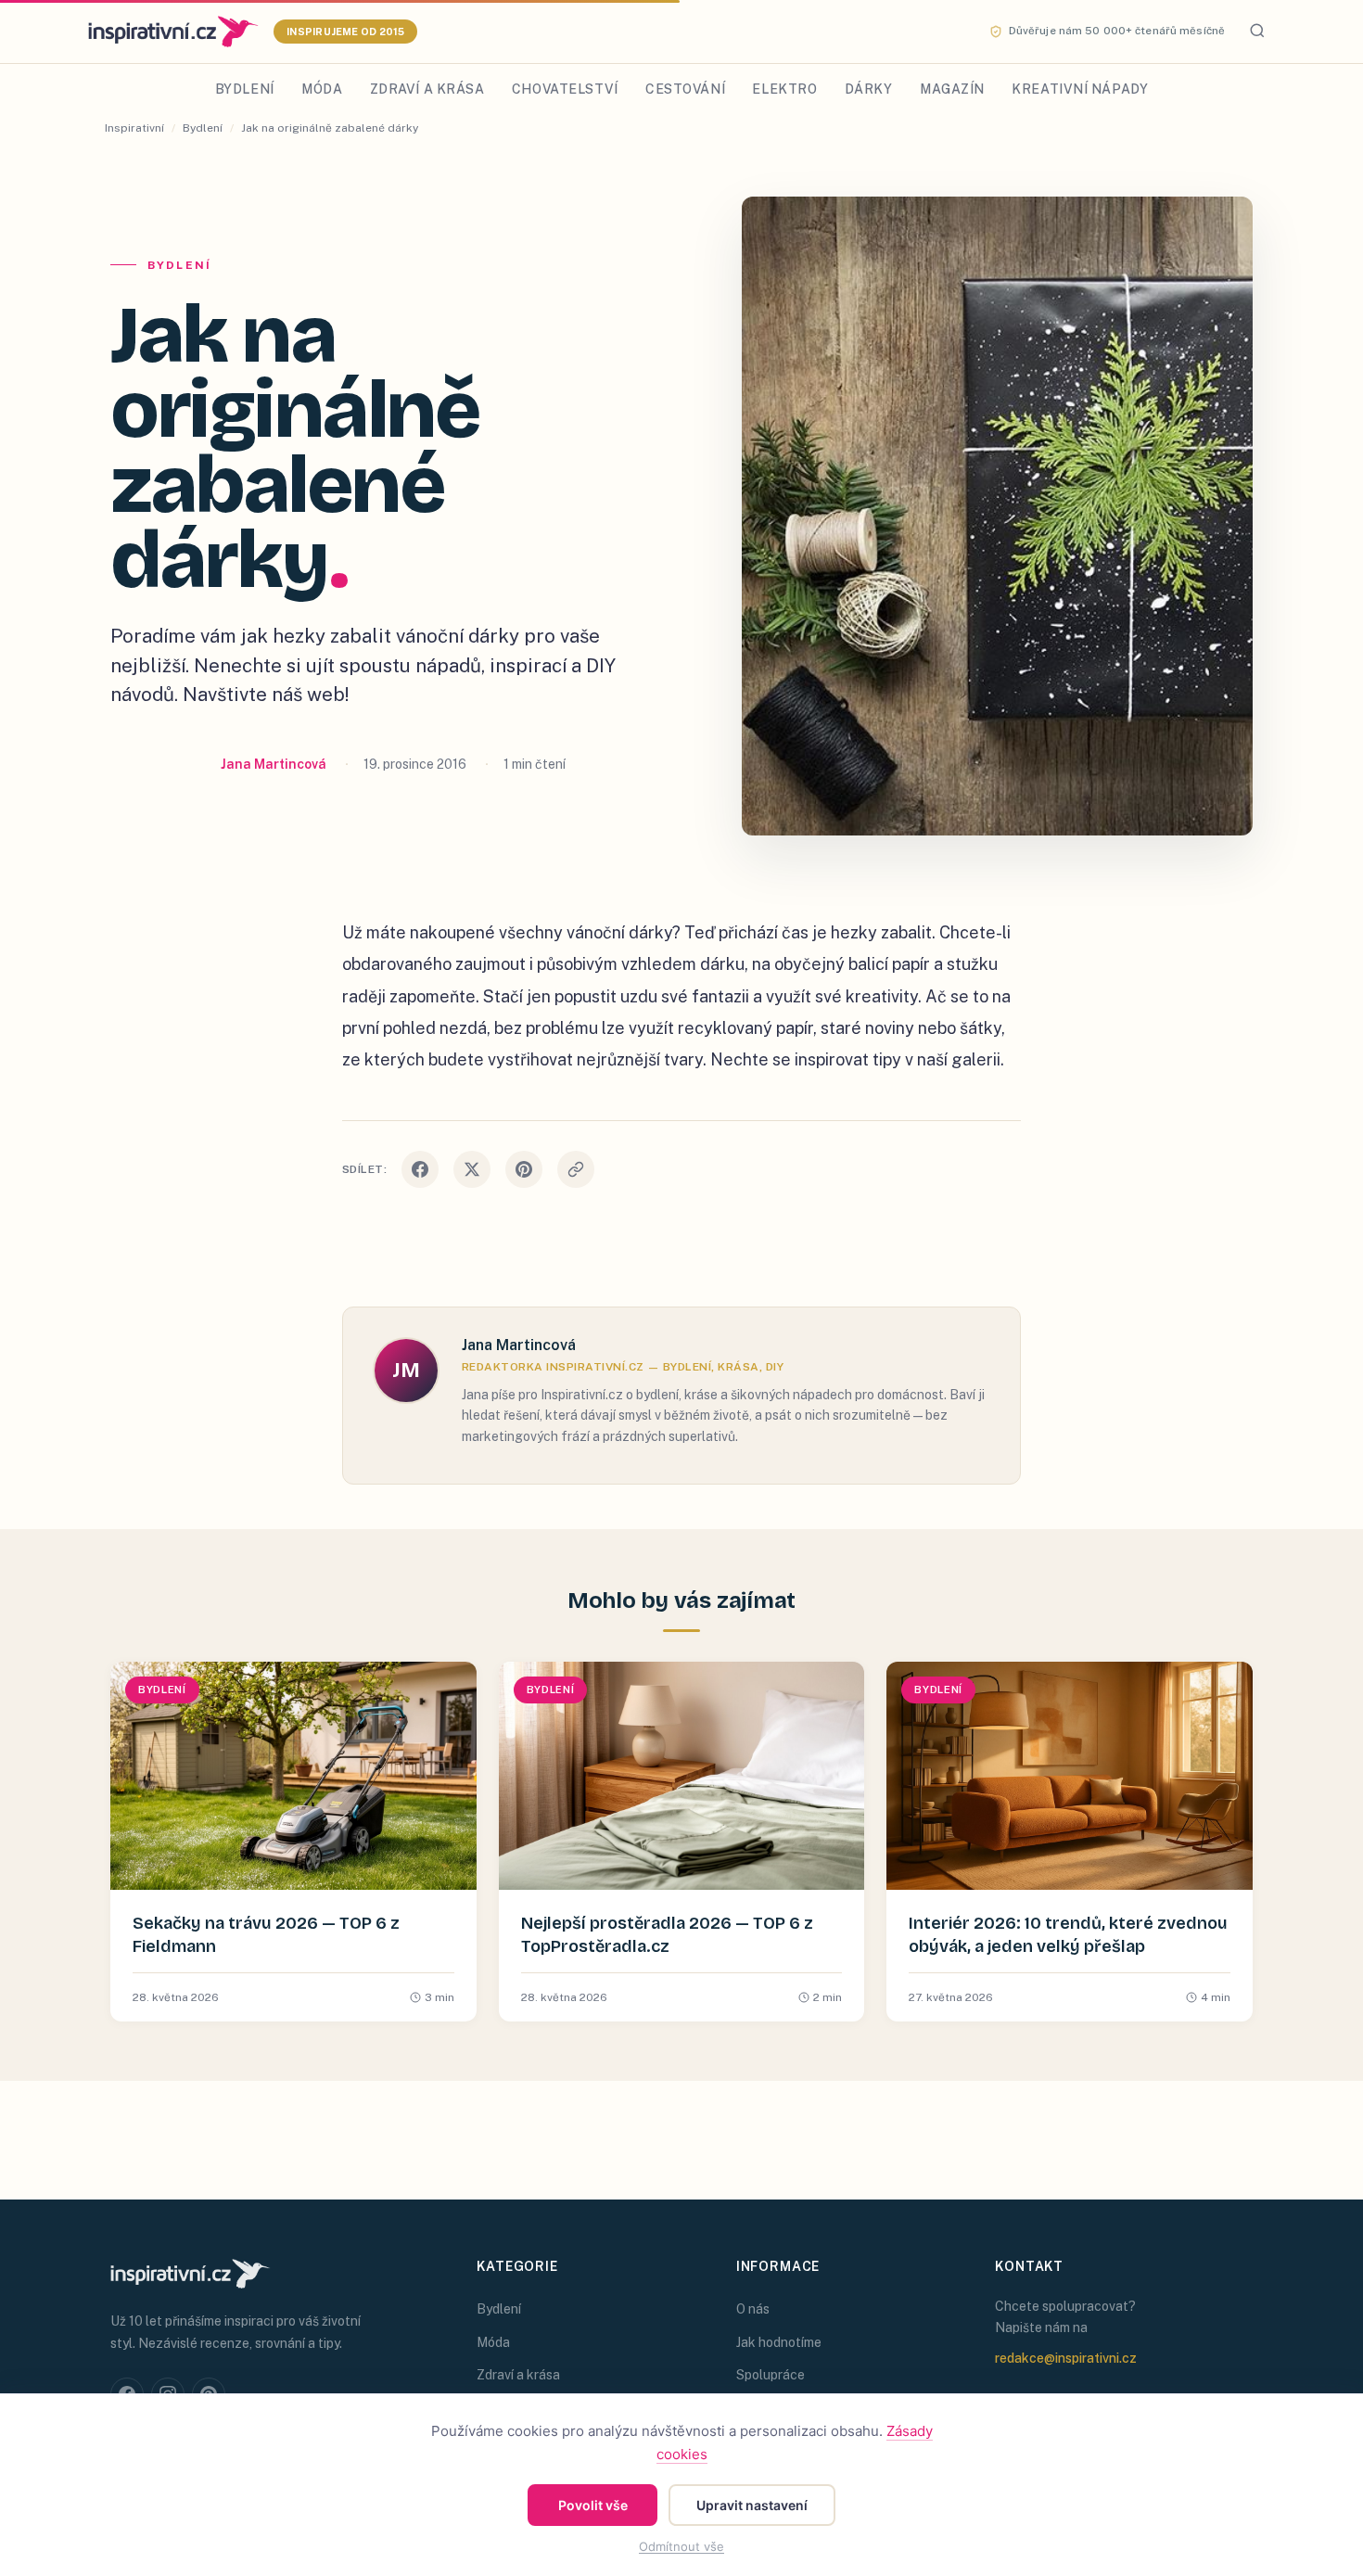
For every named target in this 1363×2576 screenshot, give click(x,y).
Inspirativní (134, 128)
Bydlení (245, 89)
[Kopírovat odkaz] (576, 1169)
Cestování (685, 89)
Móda (322, 89)
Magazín (952, 89)
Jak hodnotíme (779, 2342)
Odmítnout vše (681, 2546)
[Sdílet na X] (472, 1169)
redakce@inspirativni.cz (1066, 2358)
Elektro (784, 89)
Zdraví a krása (427, 89)
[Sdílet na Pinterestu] (524, 1169)
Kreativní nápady (1080, 89)
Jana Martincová (274, 764)
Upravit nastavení (752, 2505)
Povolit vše (593, 2505)
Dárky (869, 89)
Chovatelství (565, 89)
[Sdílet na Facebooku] (420, 1169)
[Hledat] (1257, 32)
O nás (753, 2309)
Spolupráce (771, 2375)
